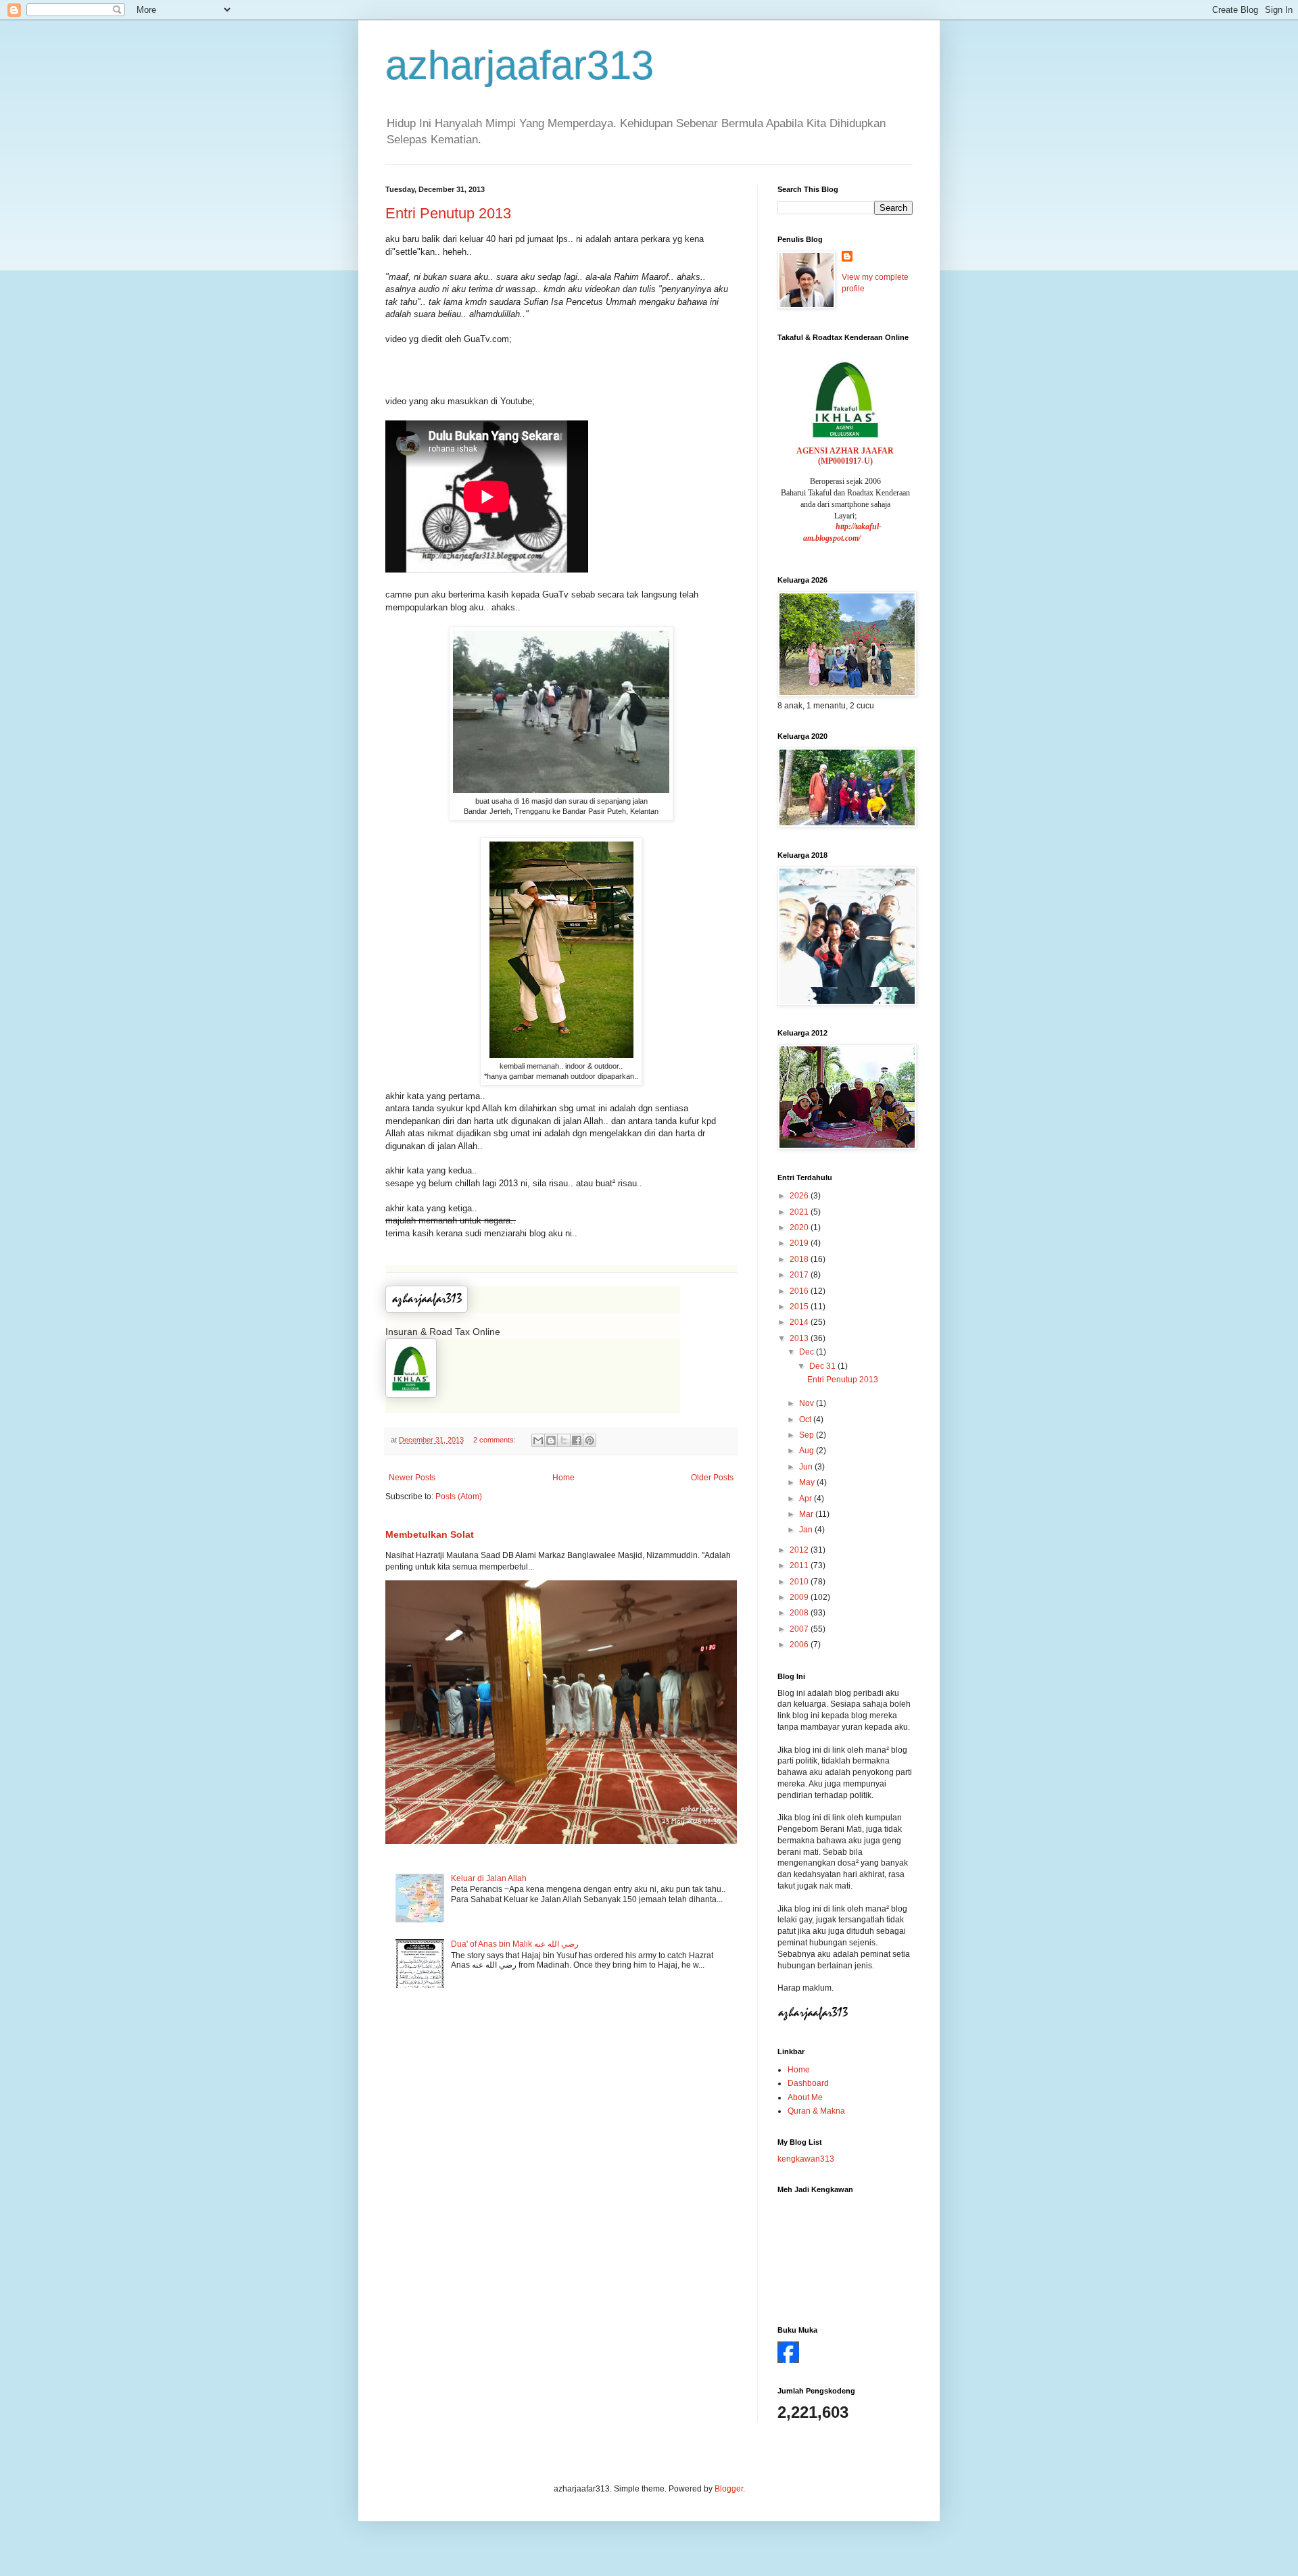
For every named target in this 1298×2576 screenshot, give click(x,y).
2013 (800, 1338)
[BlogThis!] (551, 1440)
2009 (800, 1597)
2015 (800, 1307)
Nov (808, 1403)
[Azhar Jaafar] (788, 2360)
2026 (800, 1196)
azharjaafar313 (520, 65)
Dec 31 (823, 1366)
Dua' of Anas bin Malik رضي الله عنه (515, 1944)
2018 (800, 1259)
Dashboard (808, 2083)
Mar (807, 1514)
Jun (807, 1467)
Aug (808, 1451)
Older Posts (712, 1478)
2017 (800, 1275)
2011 (800, 1565)
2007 (800, 1629)
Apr (807, 1499)
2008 (800, 1613)
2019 (800, 1243)
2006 (800, 1645)
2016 (800, 1291)
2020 (800, 1228)
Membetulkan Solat (430, 1534)
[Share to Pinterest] (590, 1440)
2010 (800, 1582)
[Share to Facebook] (577, 1440)
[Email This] (538, 1440)
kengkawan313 (806, 2159)
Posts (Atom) (459, 1497)
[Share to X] (564, 1440)
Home (563, 1478)
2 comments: (496, 1440)
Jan (807, 1530)
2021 (800, 1212)
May (808, 1482)
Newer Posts (412, 1478)
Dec (808, 1352)
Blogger (729, 2489)
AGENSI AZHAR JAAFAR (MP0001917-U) (845, 456)
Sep (808, 1435)
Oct (806, 1419)
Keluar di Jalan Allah (489, 1878)
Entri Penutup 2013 (448, 213)
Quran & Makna (816, 2111)
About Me (805, 2097)
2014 (800, 1322)
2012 (800, 1550)
